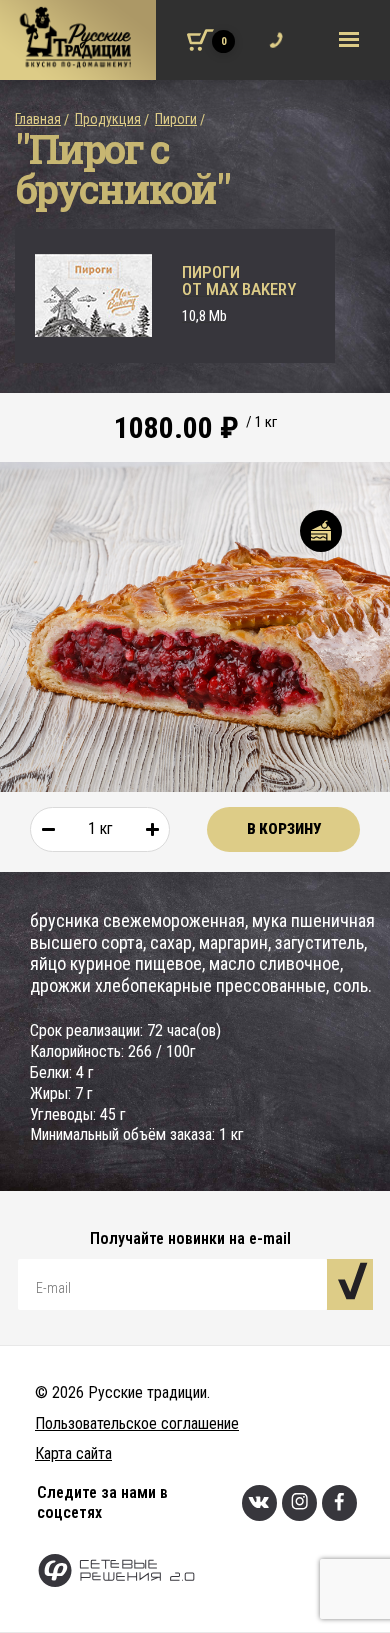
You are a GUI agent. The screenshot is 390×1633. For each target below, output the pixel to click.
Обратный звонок (271, 27)
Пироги (176, 119)
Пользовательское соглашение (137, 1423)
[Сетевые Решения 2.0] (213, 1572)
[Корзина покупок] (200, 40)
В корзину (284, 829)
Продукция (108, 119)
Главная (38, 119)
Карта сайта (73, 1453)
